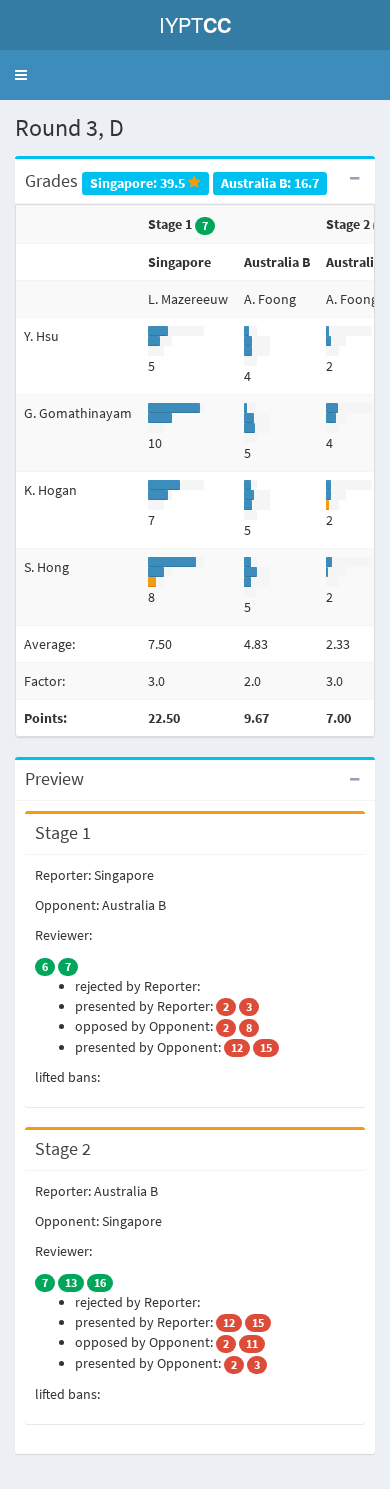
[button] (21, 75)
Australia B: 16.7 (270, 182)
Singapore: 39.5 (139, 182)
